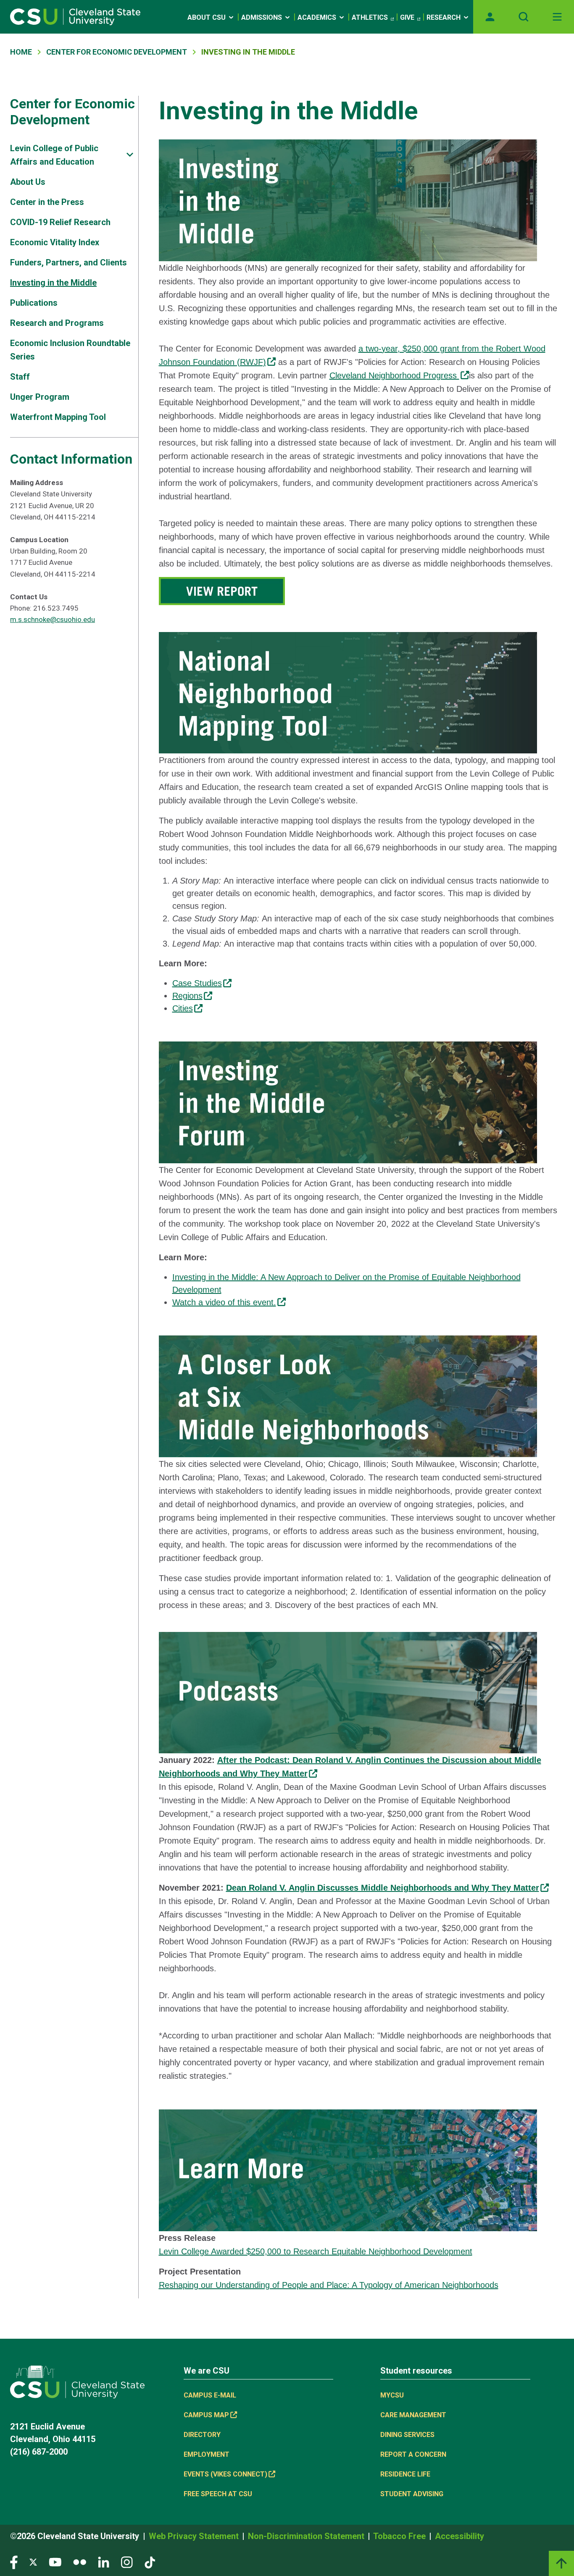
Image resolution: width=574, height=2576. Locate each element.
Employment (207, 2454)
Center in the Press (47, 202)
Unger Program (40, 397)
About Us (28, 182)
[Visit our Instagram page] (127, 2562)
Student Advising (412, 2494)
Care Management (413, 2415)
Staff (20, 377)
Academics (317, 17)
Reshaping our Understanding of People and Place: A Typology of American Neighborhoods (329, 2285)
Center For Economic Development (117, 52)
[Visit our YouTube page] (55, 2562)
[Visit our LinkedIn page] (104, 2562)
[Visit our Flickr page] (80, 2562)
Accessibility (459, 2536)
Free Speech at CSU (218, 2494)
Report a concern (413, 2454)
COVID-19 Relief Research (60, 222)
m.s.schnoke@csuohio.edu (53, 619)
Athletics (370, 17)
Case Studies (197, 983)
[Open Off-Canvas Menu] (557, 17)
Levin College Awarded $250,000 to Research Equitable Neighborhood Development (316, 2251)
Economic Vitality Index (55, 242)
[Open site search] (524, 17)
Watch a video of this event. (224, 1302)
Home (21, 52)
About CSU (207, 17)
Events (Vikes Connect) (225, 2474)
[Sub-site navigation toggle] (130, 155)
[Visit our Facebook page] (14, 2562)
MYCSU (392, 2395)
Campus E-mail (210, 2395)
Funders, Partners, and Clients (68, 262)
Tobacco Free (400, 2536)
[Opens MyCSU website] (490, 17)
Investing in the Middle (53, 283)
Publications (34, 303)
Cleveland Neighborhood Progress (394, 375)
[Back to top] (561, 2563)
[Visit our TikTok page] (150, 2562)
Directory (202, 2435)
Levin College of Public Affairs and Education (54, 155)
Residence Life (405, 2474)
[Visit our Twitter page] (33, 2562)
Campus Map (206, 2415)
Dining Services (407, 2435)
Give (407, 17)
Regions (187, 996)
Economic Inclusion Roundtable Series (70, 350)
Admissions (262, 17)
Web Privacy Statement (195, 2536)
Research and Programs (57, 323)
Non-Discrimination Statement (307, 2536)
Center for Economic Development (72, 112)
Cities (183, 1008)
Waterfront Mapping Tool (58, 417)
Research (444, 17)
